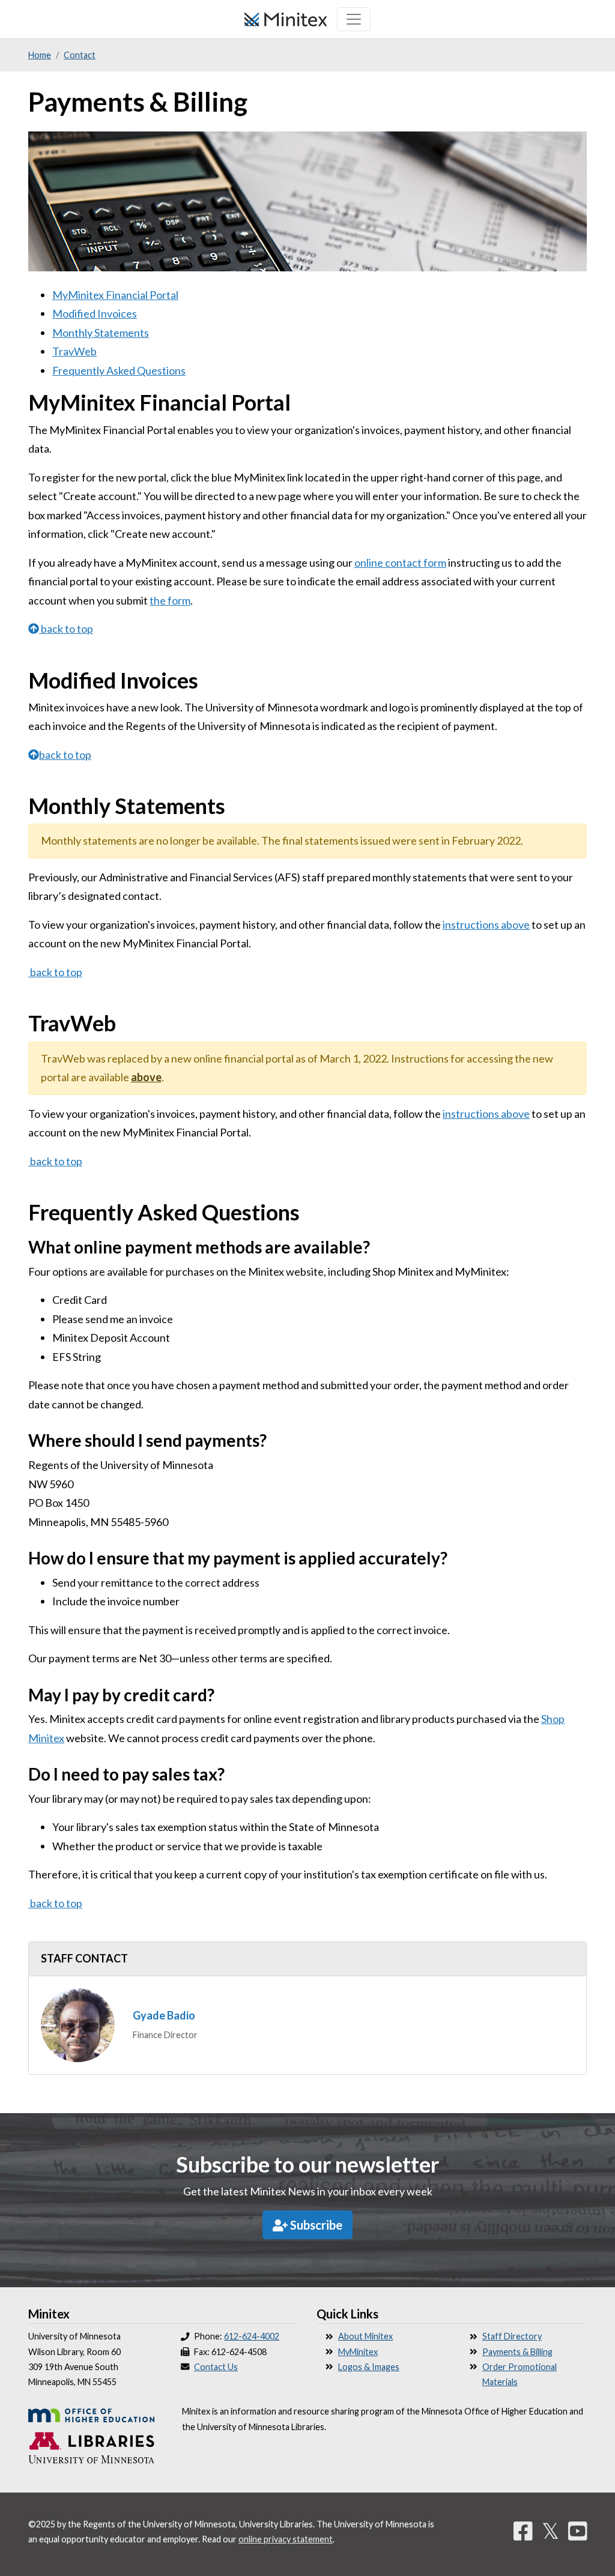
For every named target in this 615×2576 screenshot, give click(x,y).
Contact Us (216, 2367)
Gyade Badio (164, 2015)
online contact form (400, 563)
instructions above (486, 925)
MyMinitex (358, 2352)
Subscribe (315, 2225)
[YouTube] (578, 2530)
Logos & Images (369, 2367)
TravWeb (74, 351)
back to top (67, 629)
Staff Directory (512, 2336)
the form (170, 600)
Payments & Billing (517, 2352)
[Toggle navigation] (354, 19)
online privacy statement (286, 2539)
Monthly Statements (101, 333)
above (146, 1077)
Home (40, 55)
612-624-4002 (252, 2336)
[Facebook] (523, 2530)
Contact (80, 55)
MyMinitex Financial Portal (115, 295)
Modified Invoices (95, 313)
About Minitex (365, 2336)
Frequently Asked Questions (119, 370)
